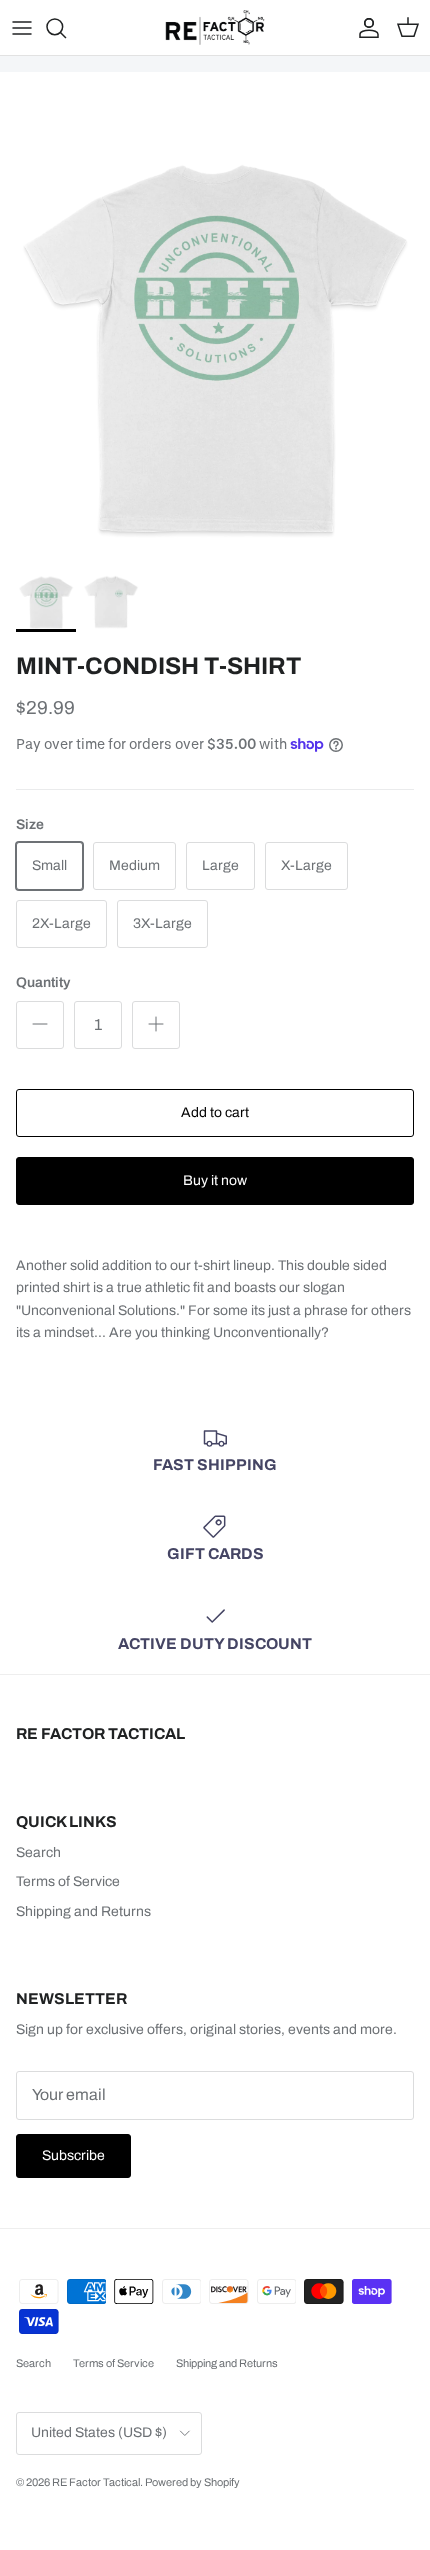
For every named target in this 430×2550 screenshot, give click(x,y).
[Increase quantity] (156, 1025)
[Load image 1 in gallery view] (215, 347)
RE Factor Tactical (96, 2482)
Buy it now (215, 1180)
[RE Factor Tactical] (215, 27)
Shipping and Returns (83, 1911)
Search (38, 1852)
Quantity (43, 982)
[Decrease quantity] (40, 1025)
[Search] (66, 28)
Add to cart (215, 1112)
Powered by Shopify (192, 2482)
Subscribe (73, 2155)
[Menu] (22, 28)
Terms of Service (68, 1881)
